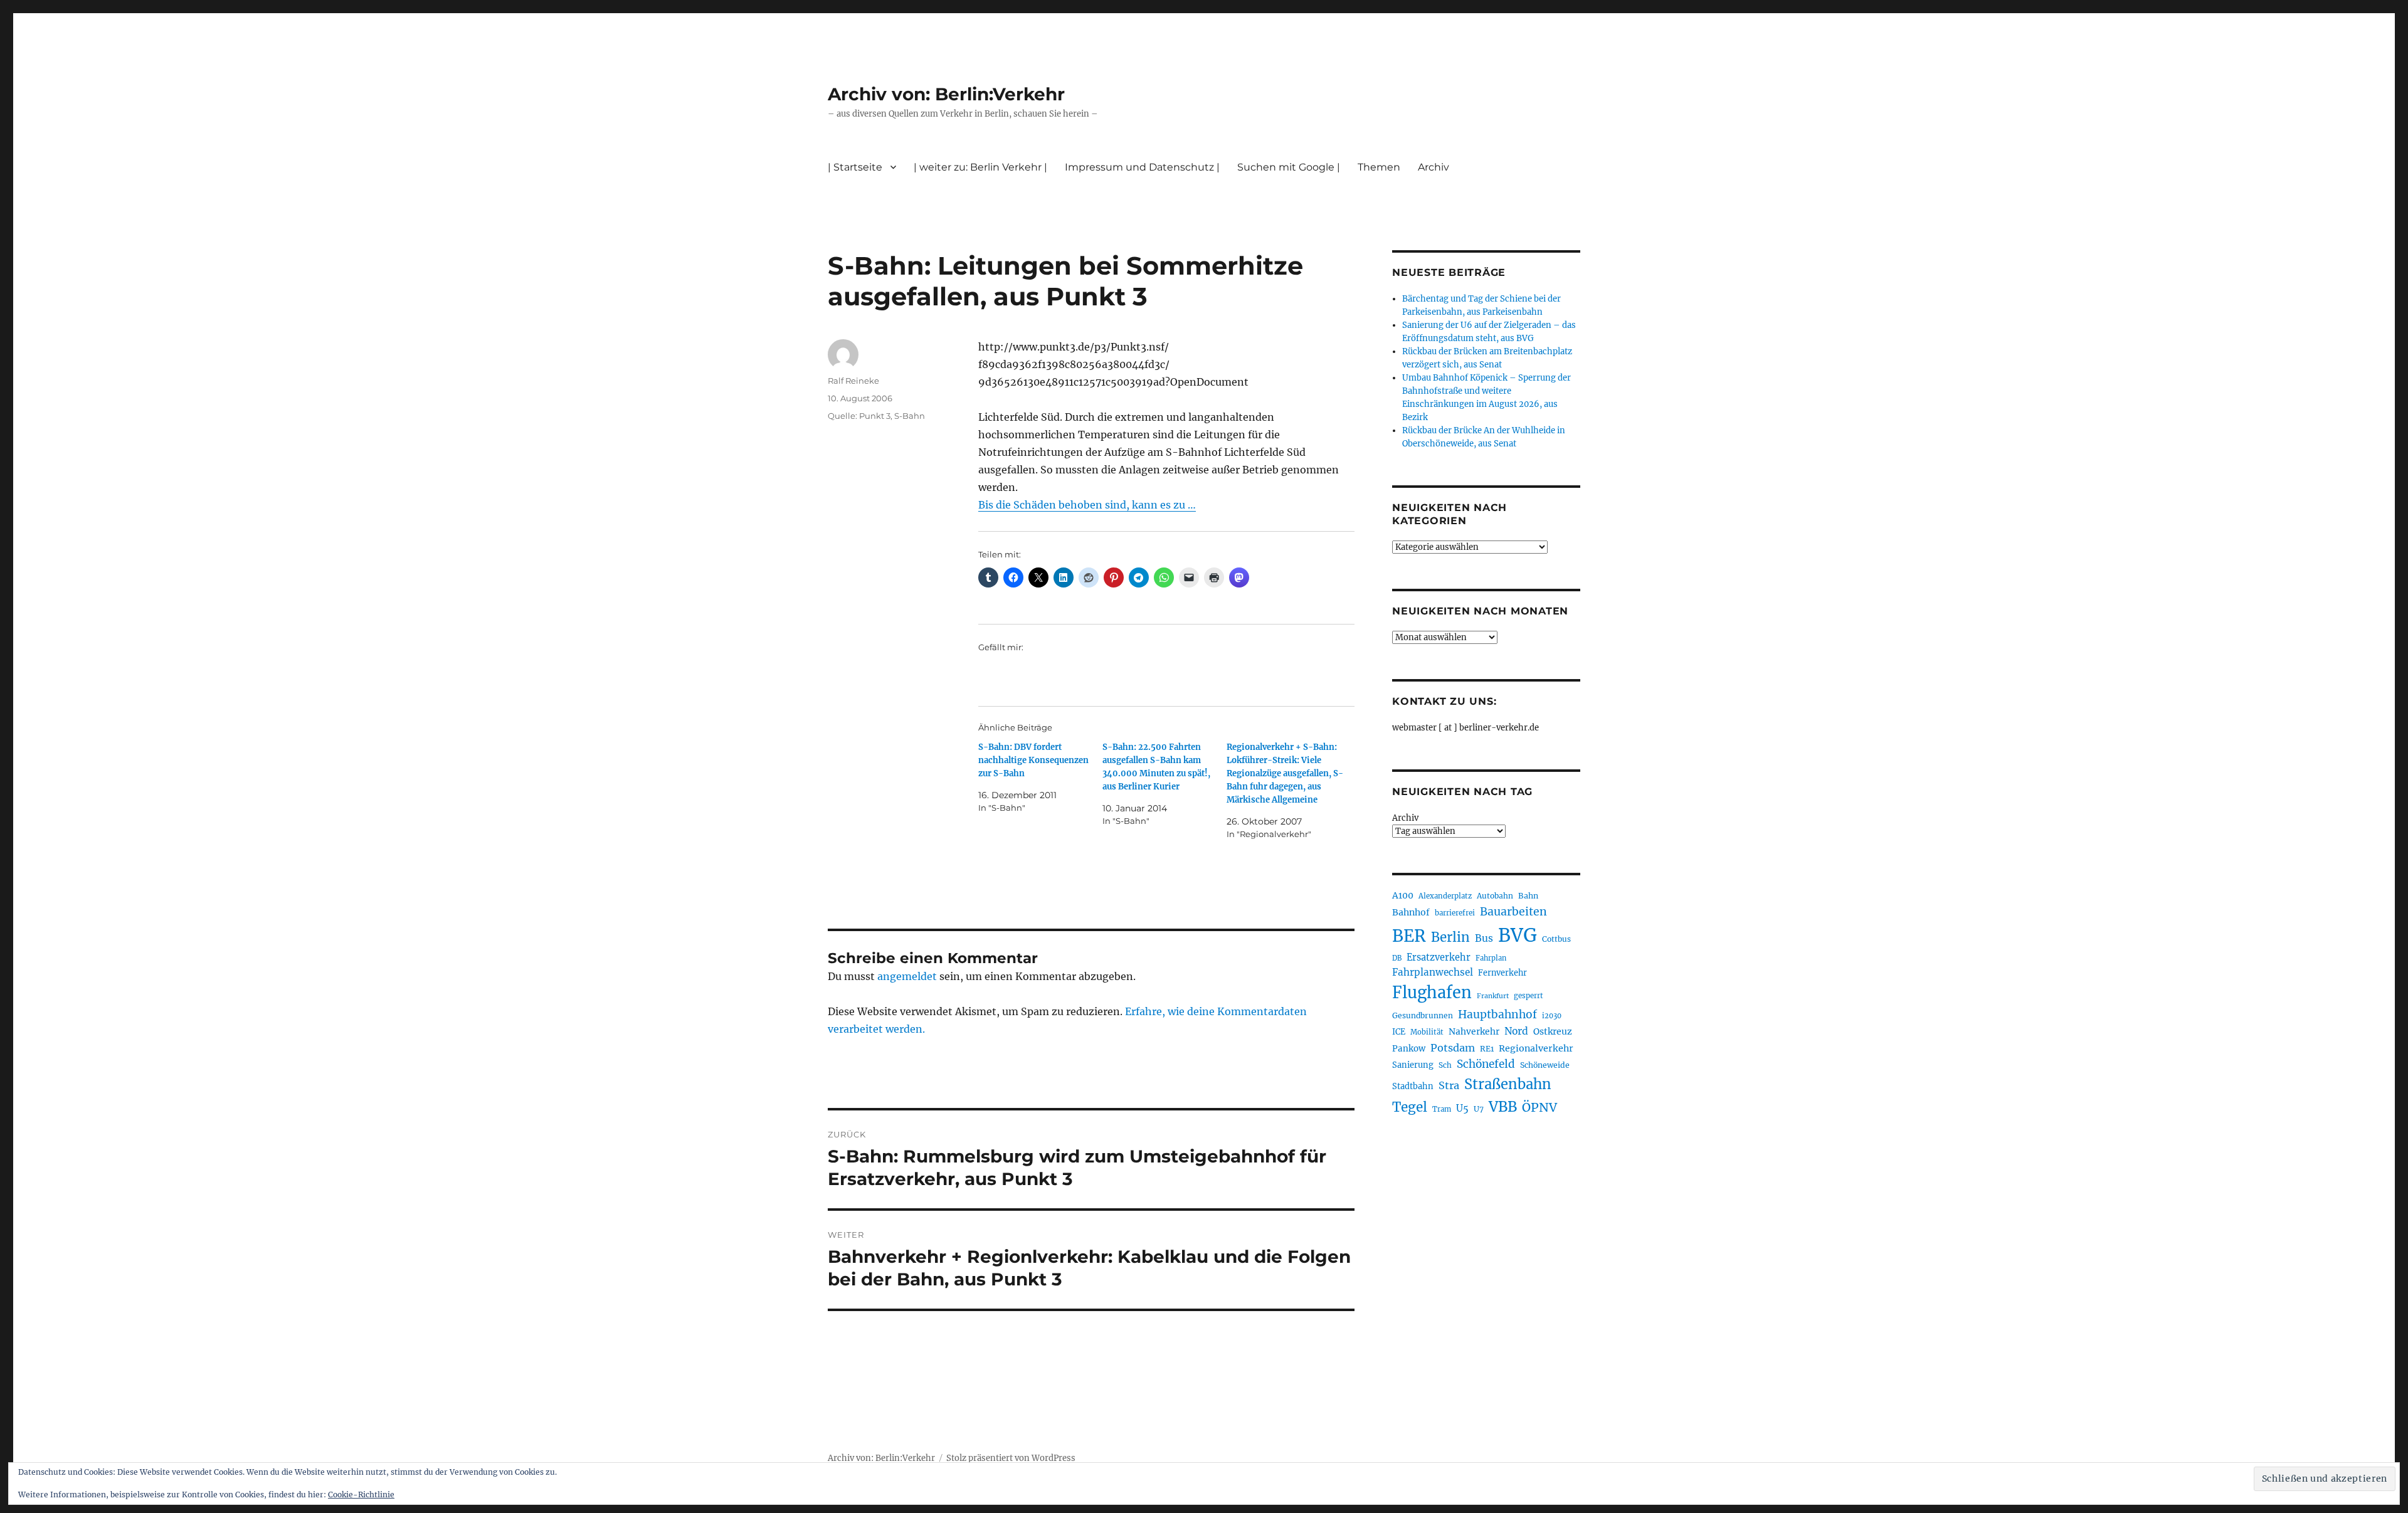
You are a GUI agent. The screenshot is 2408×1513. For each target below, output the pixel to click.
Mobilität (1427, 1032)
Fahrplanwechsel (1433, 972)
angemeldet (907, 976)
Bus (1484, 938)
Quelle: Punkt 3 (859, 416)
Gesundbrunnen (1423, 1015)
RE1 (1487, 1049)
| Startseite (855, 167)
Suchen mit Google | (1289, 167)
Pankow (1409, 1049)
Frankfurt (1493, 996)
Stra (1449, 1085)
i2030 (1552, 1016)
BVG (1518, 935)
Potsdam (1453, 1048)
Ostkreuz (1553, 1031)
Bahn (1528, 896)
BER (1409, 936)
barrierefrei (1455, 913)
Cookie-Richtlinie (361, 1495)
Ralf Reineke (853, 381)
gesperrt (1529, 996)
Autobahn (1495, 896)
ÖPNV (1539, 1107)
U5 (1462, 1109)
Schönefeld (1486, 1064)
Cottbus (1556, 939)
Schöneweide (1545, 1065)
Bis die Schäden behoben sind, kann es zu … (1087, 505)
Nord (1516, 1031)
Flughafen (1432, 993)
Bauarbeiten (1513, 912)
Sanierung (1413, 1065)
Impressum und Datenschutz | (1142, 167)
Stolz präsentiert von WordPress (1011, 1458)
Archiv (1405, 818)
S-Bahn (910, 416)
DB (1397, 958)
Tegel (1410, 1107)
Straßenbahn (1508, 1084)
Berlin (1450, 937)
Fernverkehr (1502, 973)
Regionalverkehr (1536, 1048)
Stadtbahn (1413, 1086)
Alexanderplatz (1445, 896)
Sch (1445, 1065)
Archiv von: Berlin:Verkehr (946, 94)
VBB (1503, 1107)
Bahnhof (1411, 912)
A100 (1403, 895)
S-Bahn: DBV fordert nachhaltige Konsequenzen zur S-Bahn (1033, 760)
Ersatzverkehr (1439, 957)
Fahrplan (1491, 958)
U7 (1479, 1109)
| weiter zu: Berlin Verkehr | (980, 167)
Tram (1442, 1109)
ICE (1399, 1032)
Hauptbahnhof (1497, 1015)
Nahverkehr (1474, 1031)
